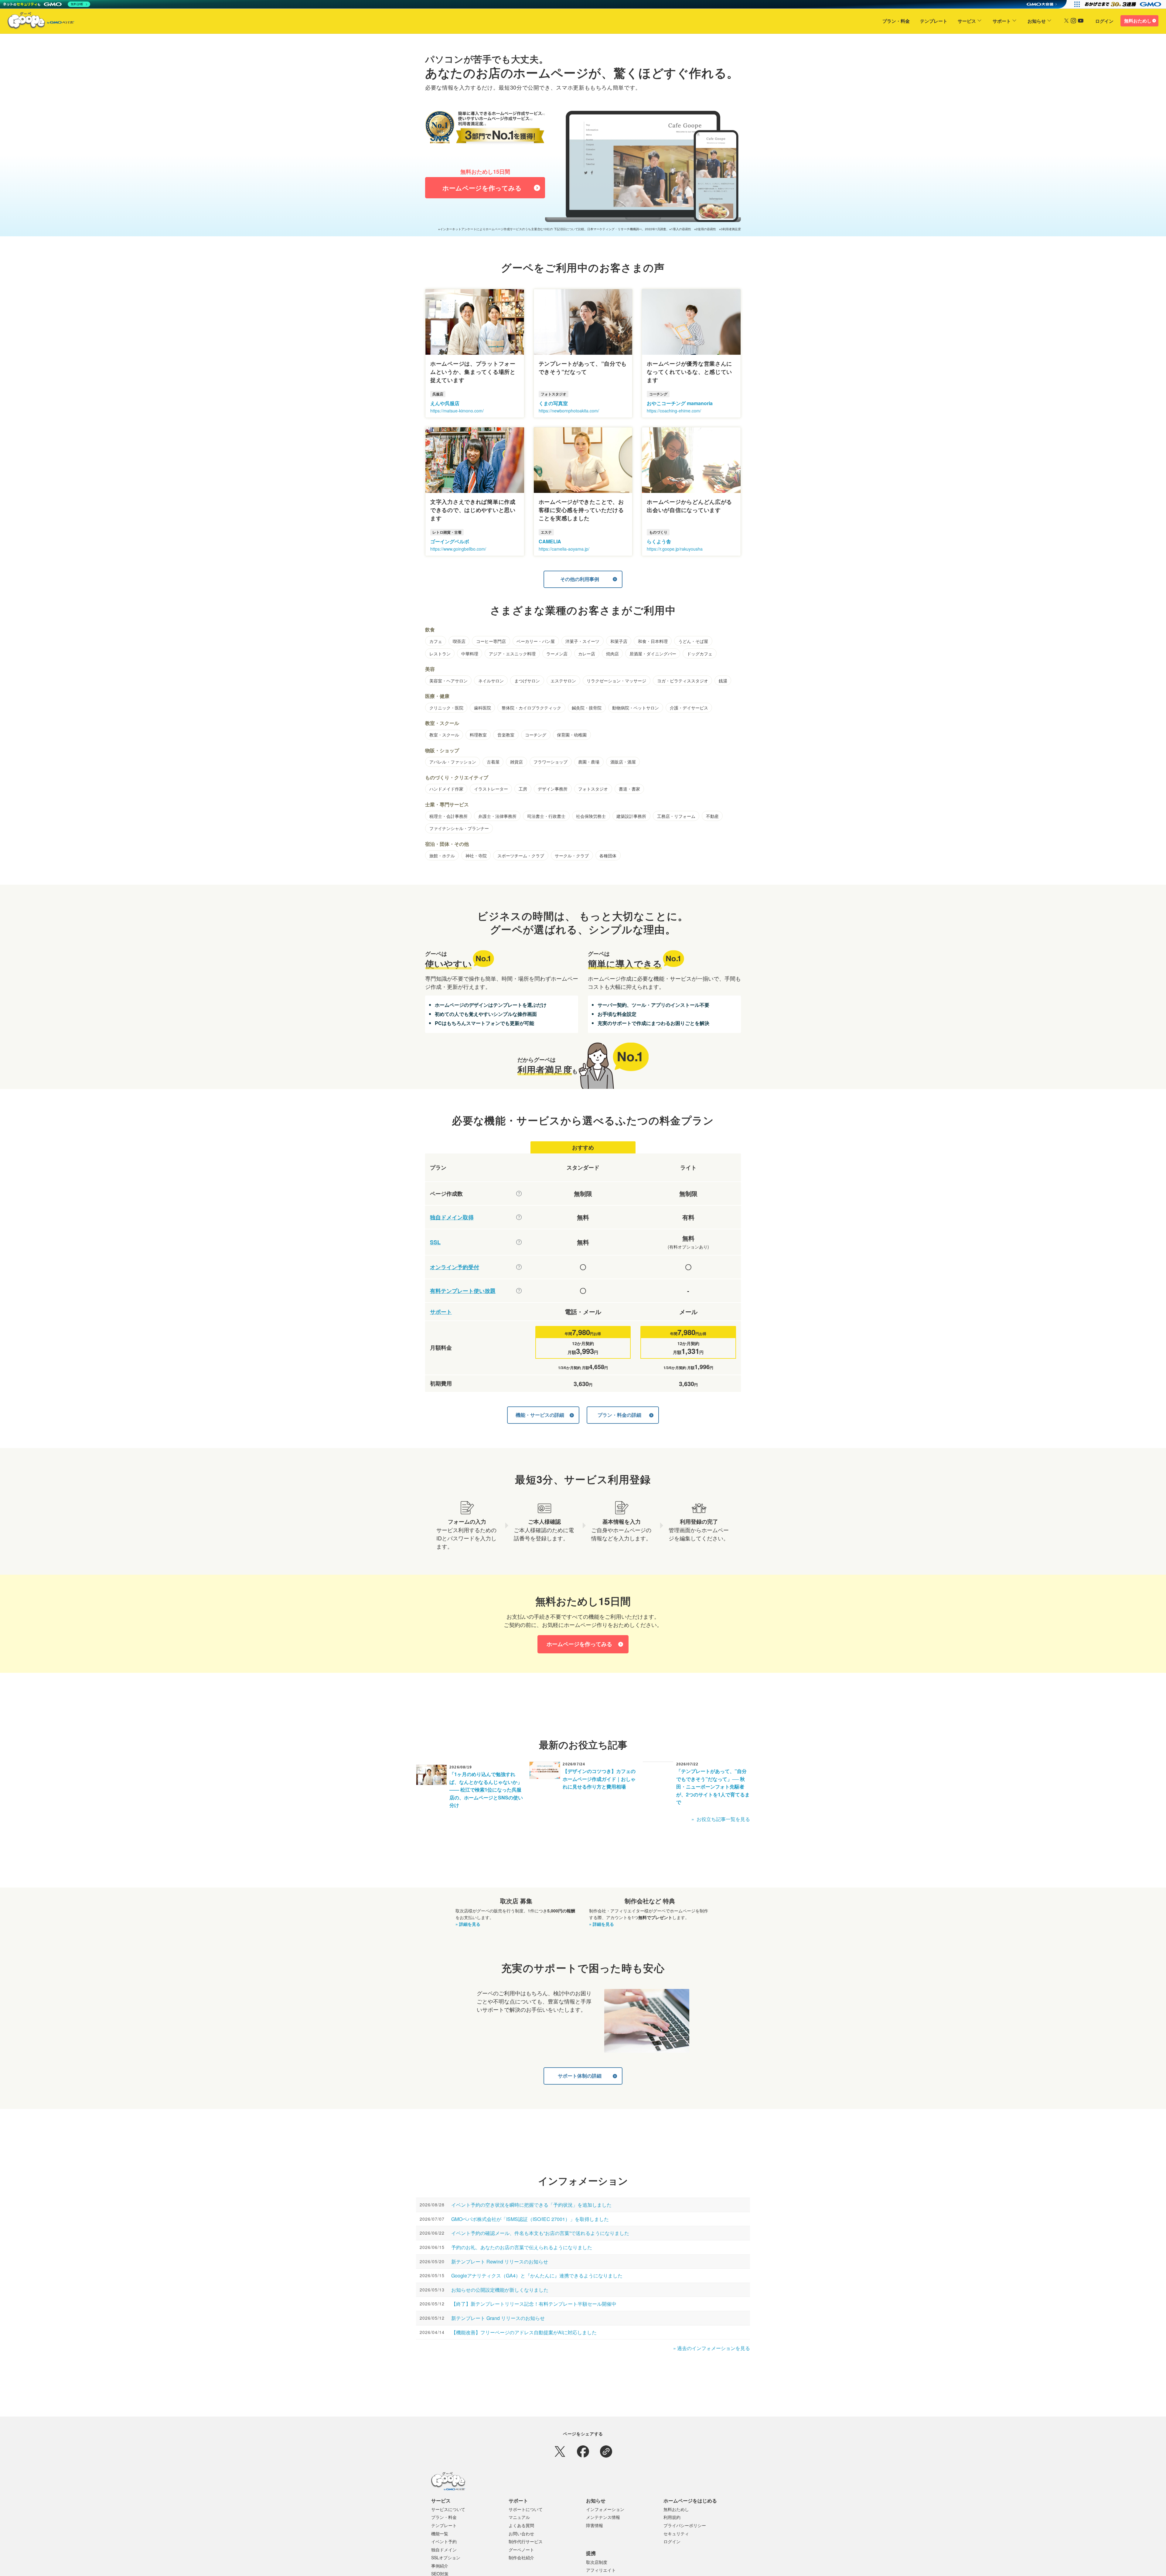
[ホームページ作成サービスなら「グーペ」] (37, 22)
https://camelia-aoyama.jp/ (564, 549)
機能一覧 (440, 2533)
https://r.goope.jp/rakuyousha (675, 549)
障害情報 (595, 2525)
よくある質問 (521, 2525)
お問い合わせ (521, 2533)
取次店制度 (597, 2562)
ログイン (1104, 21)
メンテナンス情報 (603, 2517)
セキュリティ (676, 2533)
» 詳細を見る (468, 1924)
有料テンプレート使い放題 (463, 1291)
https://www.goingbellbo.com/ (458, 549)
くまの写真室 (553, 403)
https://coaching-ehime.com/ (674, 411)
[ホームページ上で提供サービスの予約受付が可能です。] (519, 1267)
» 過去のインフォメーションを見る (712, 2348)
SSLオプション (446, 2557)
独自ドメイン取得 (452, 1217)
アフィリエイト (601, 2570)
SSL (435, 1242)
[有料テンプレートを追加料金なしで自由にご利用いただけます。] (519, 1291)
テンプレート (934, 21)
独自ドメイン (444, 2550)
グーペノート (521, 2550)
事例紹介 (440, 2566)
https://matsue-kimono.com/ (457, 411)
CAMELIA (550, 541)
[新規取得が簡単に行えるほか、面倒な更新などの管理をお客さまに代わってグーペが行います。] (519, 1217)
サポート (1002, 21)
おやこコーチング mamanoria (680, 403)
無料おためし (1138, 21)
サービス (967, 21)
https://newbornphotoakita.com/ (569, 411)
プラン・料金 (896, 21)
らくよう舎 (659, 541)
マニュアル (519, 2517)
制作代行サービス (526, 2541)
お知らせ (1037, 21)
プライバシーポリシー (685, 2525)
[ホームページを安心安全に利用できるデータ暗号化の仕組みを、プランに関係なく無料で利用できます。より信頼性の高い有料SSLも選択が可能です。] (519, 1242)
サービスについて (448, 2509)
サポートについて (526, 2509)
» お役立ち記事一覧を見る (721, 1819)
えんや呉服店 (445, 403)
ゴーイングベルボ (450, 541)
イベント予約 (444, 2541)
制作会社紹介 (521, 2557)
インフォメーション (605, 2509)
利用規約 (672, 2517)
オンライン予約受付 (455, 1267)
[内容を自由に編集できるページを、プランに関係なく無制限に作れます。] (519, 1194)
